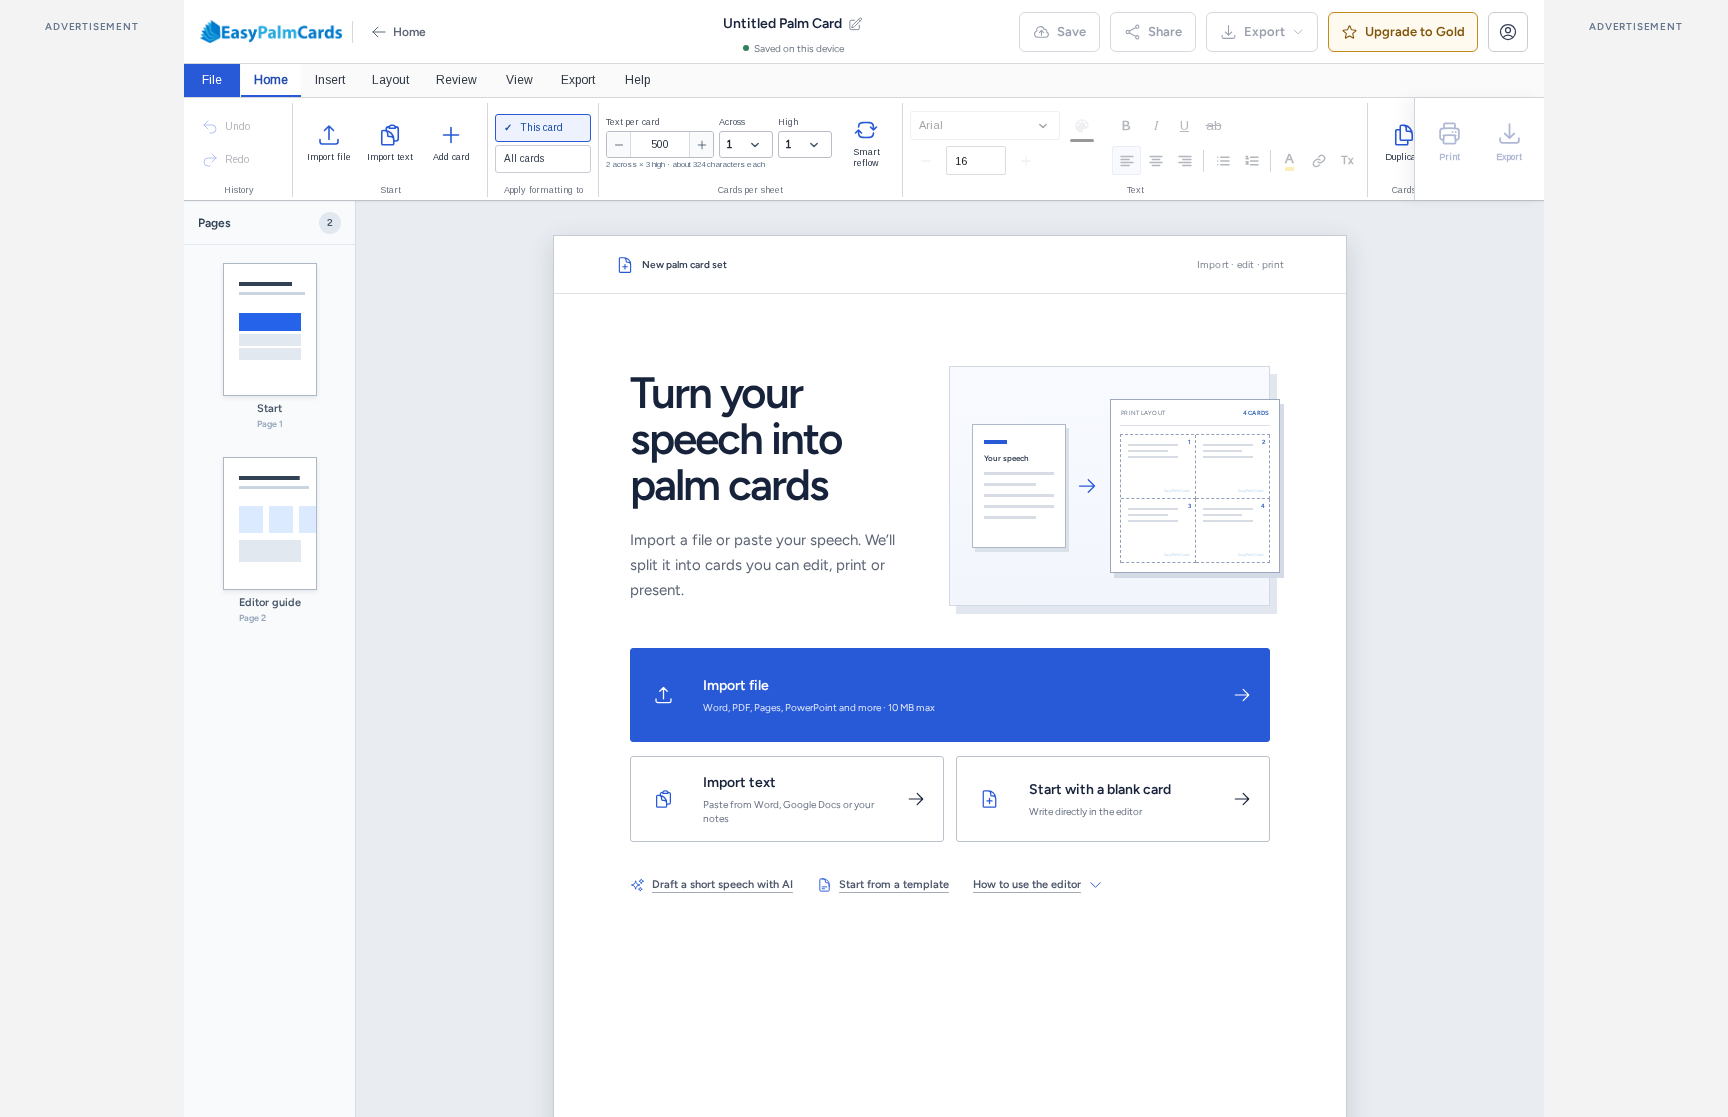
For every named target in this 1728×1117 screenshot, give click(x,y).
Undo (237, 126)
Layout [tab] (390, 80)
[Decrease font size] (926, 161)
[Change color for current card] (1082, 126)
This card (540, 127)
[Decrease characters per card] (619, 144)
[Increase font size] (1026, 161)
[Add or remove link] (1318, 160)
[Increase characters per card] (701, 144)
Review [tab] (456, 80)
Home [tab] (271, 80)
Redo (237, 159)
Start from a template (894, 884)
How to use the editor (1027, 884)
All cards (524, 158)
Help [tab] (637, 80)
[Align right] (1184, 160)
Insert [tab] (330, 80)
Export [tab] (578, 80)
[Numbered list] (1251, 160)
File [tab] (212, 80)
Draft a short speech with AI (722, 884)
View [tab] (519, 80)
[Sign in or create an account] (1508, 32)
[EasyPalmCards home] (271, 32)
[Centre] (1155, 160)
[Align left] (1126, 160)
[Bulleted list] (1222, 160)
